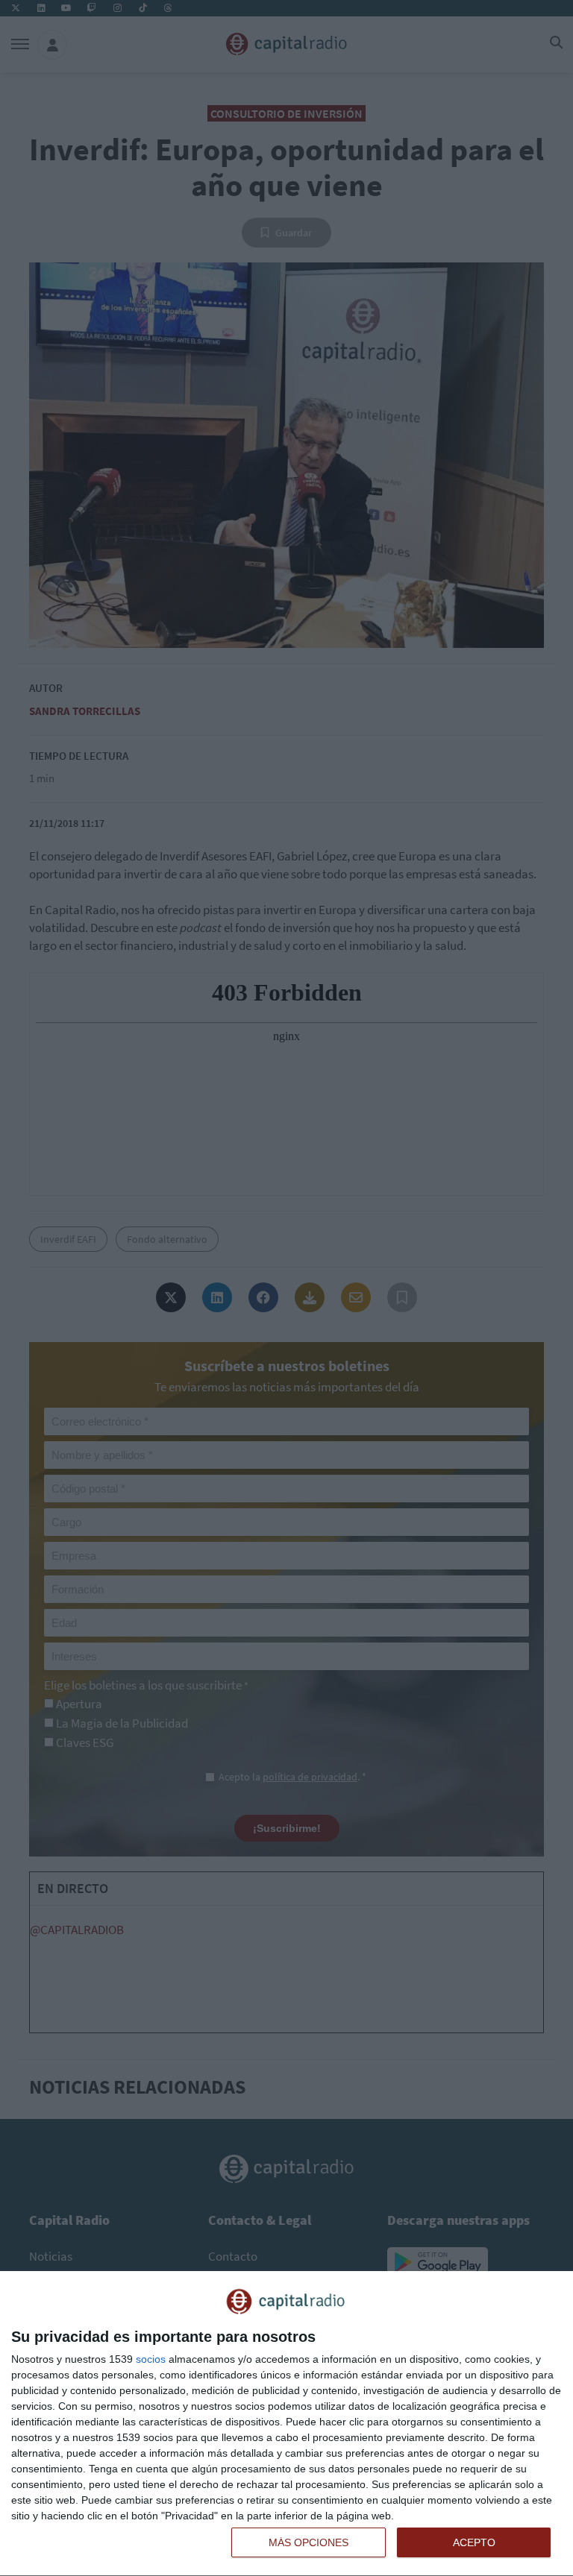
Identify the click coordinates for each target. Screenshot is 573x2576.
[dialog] (286, 2424)
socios (151, 2359)
